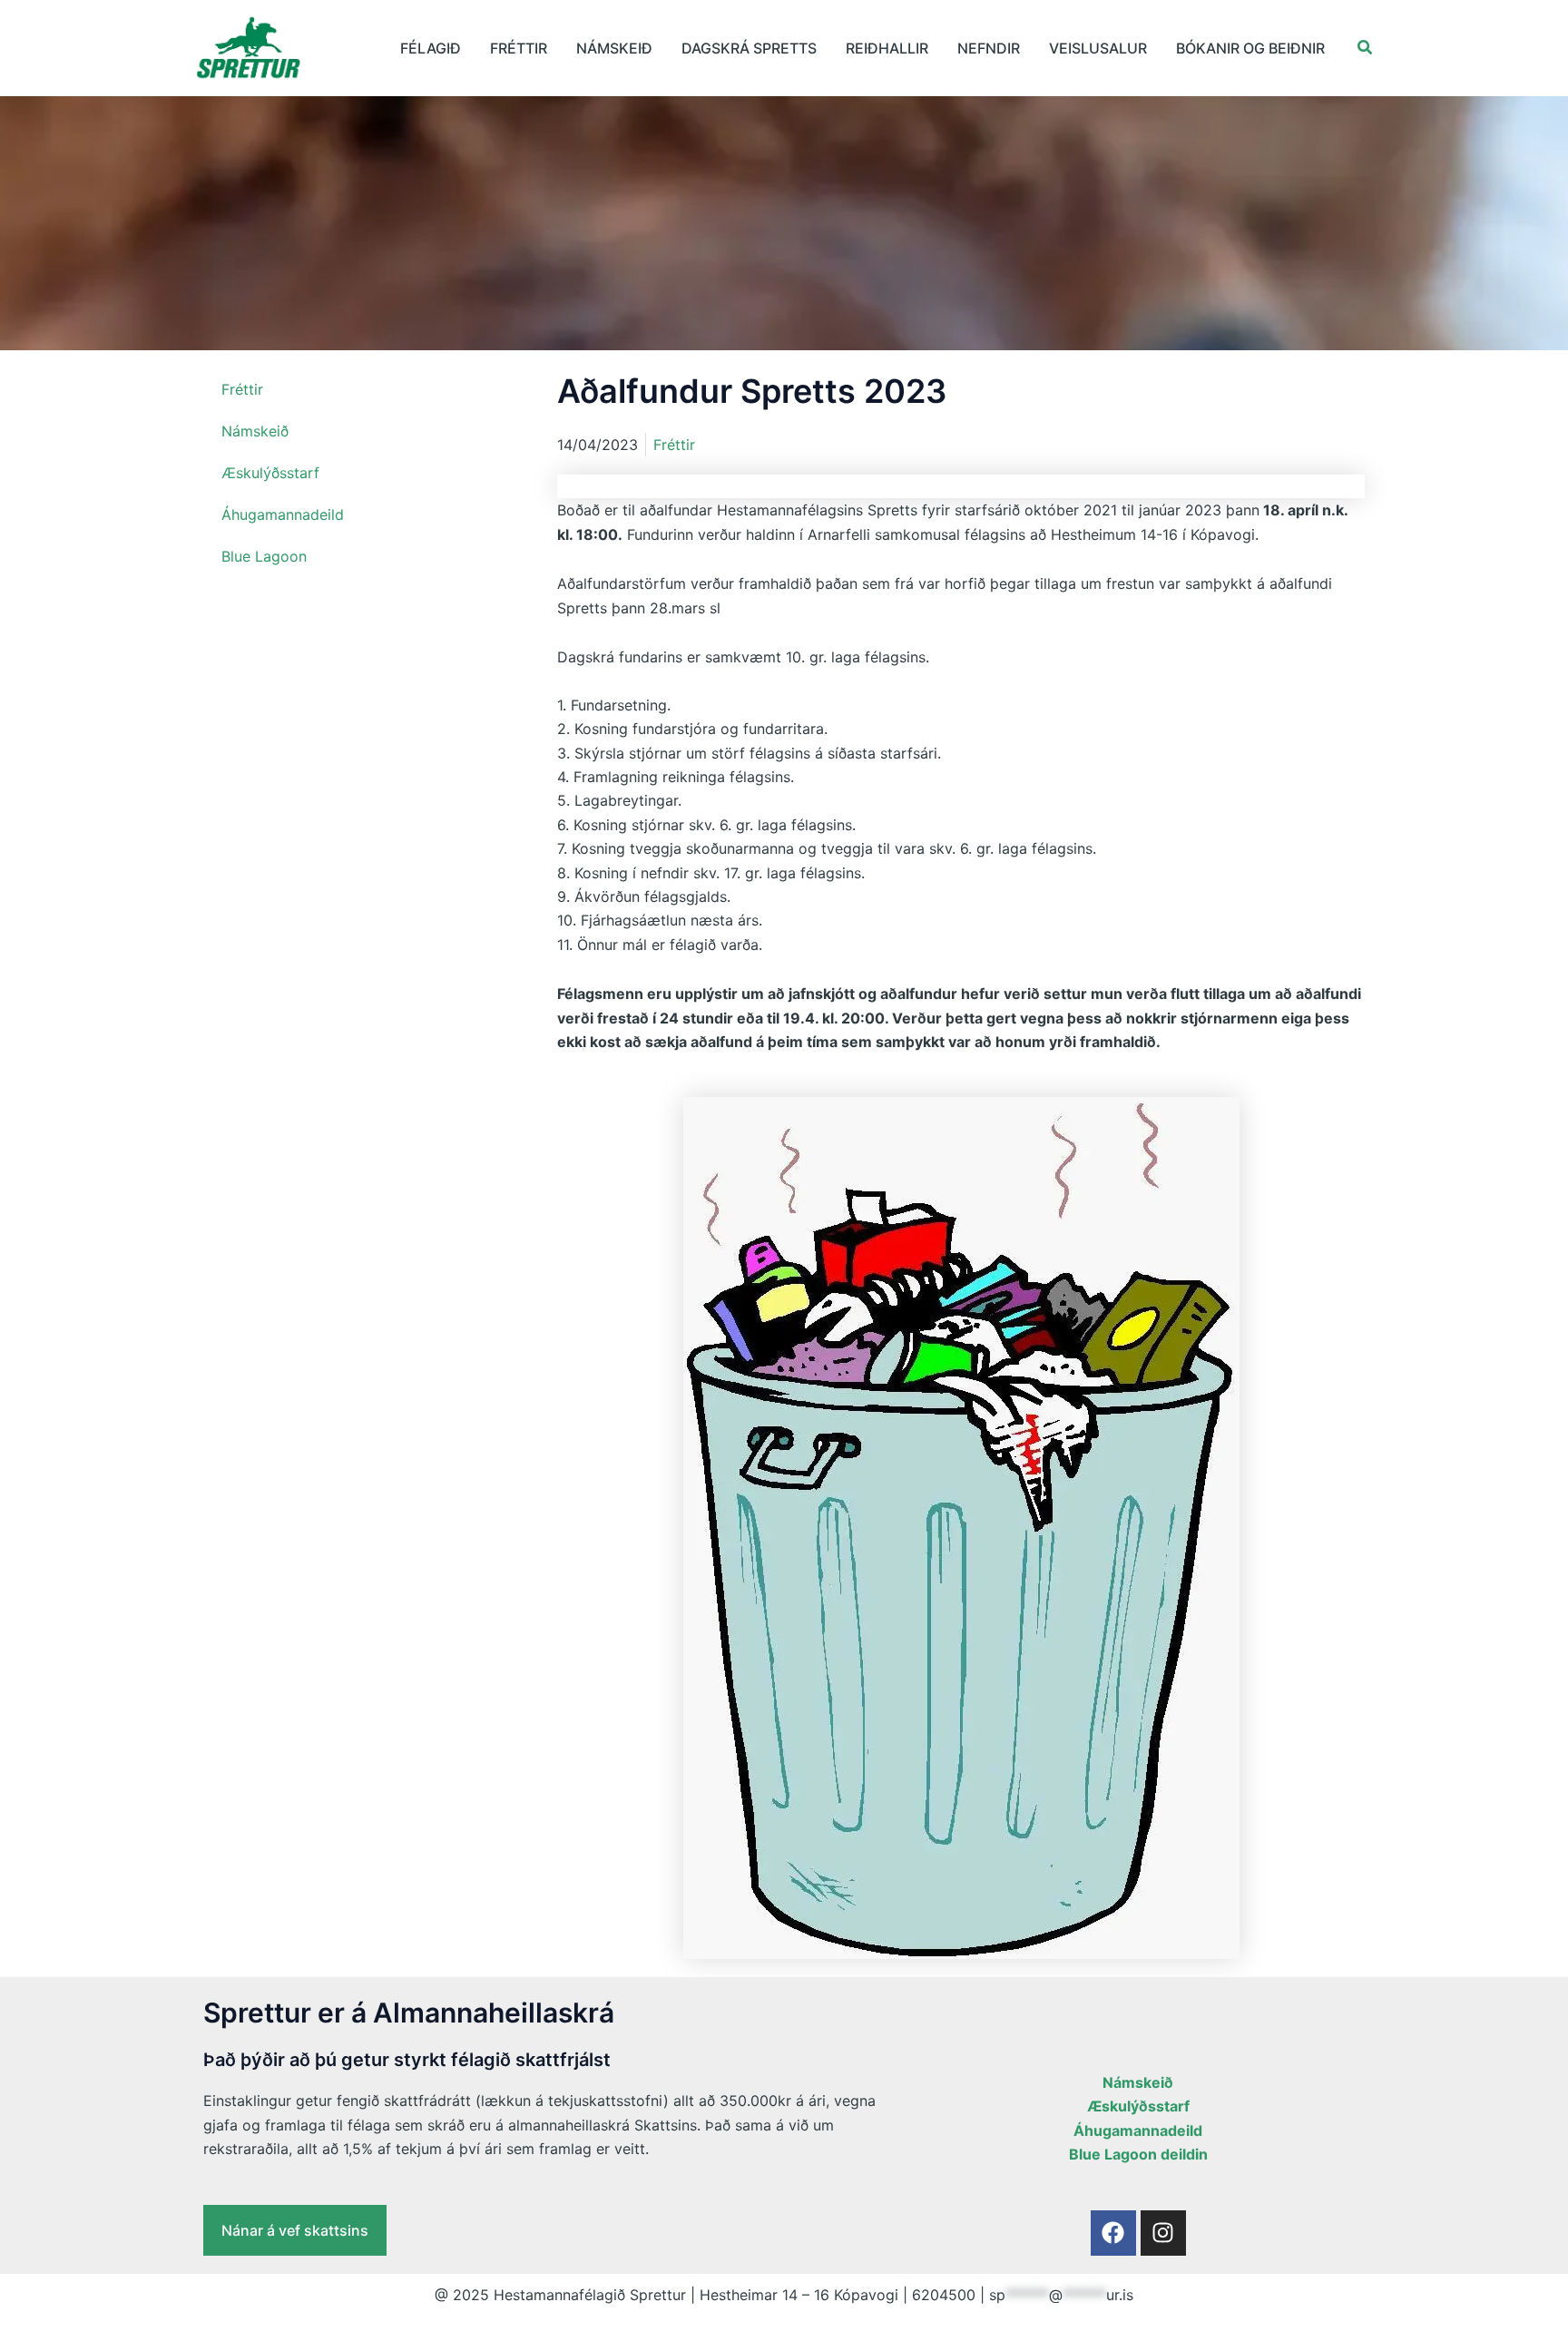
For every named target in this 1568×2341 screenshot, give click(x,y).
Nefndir (989, 48)
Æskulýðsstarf (270, 473)
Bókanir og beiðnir (1250, 48)
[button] (1366, 48)
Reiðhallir (887, 48)
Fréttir (519, 48)
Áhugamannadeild (283, 514)
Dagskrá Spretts (749, 48)
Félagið (431, 48)
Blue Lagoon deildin (1138, 2154)
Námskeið (614, 48)
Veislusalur (1098, 48)
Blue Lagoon (264, 556)
